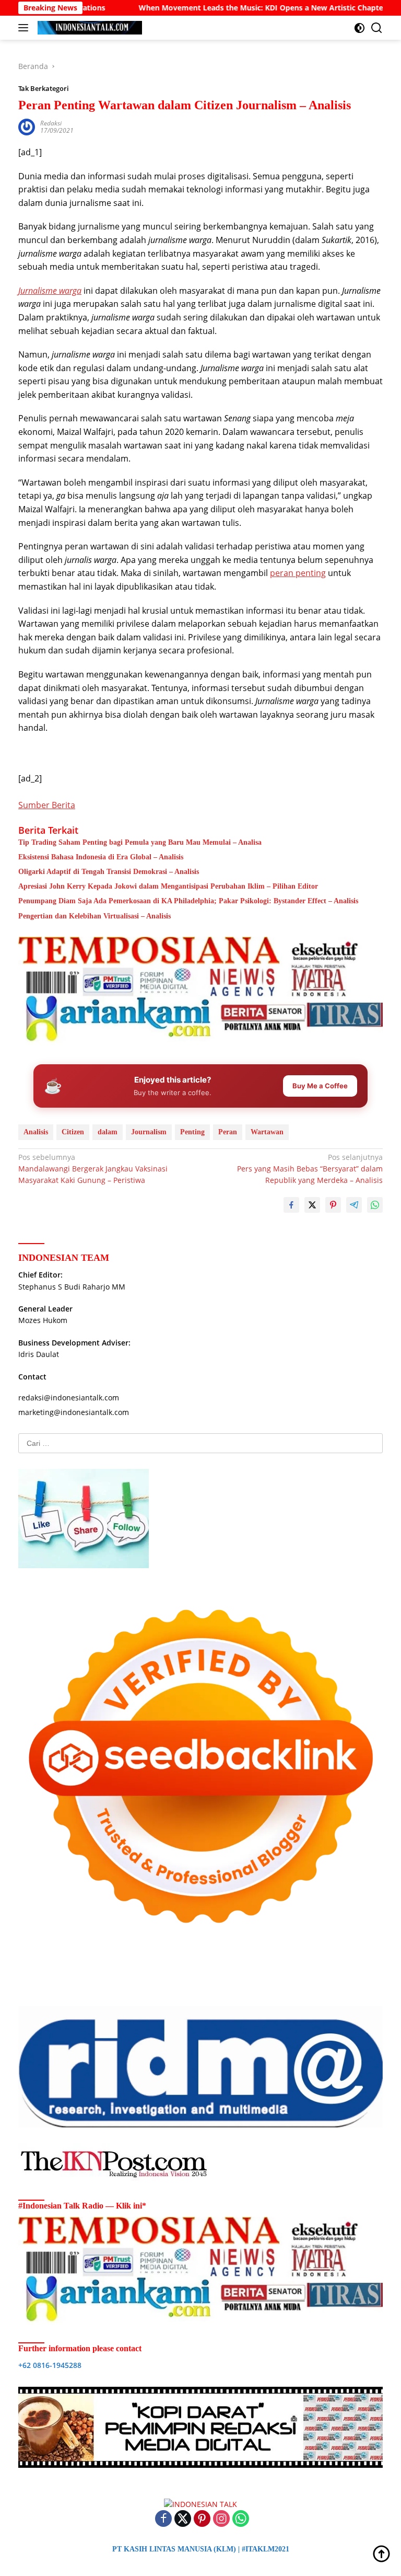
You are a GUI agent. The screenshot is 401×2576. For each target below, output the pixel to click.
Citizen (73, 1132)
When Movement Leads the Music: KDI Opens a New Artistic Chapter (206, 8)
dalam (108, 1132)
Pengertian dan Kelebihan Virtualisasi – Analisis (95, 916)
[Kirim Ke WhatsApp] (375, 1205)
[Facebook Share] (291, 1205)
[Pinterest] (202, 2519)
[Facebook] (163, 2519)
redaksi (51, 123)
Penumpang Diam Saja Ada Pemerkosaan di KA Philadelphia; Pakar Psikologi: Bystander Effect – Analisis (188, 901)
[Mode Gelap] (359, 28)
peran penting (298, 573)
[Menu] (25, 28)
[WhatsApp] (241, 2519)
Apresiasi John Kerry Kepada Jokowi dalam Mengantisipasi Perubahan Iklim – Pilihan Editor (168, 886)
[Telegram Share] (354, 1205)
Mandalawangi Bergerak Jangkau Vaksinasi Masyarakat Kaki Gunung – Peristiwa (93, 1169)
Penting (192, 1132)
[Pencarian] (377, 28)
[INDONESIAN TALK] (89, 28)
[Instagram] (221, 2519)
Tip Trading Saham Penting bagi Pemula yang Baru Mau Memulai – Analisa (140, 842)
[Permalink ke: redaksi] (27, 126)
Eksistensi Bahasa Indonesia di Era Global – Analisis (101, 857)
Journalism (149, 1132)
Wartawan (267, 1132)
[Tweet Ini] (312, 1205)
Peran (228, 1132)
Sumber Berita (47, 805)
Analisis (36, 1132)
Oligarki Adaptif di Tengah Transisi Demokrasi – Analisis (109, 872)
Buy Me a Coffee (320, 1086)
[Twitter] (183, 2519)
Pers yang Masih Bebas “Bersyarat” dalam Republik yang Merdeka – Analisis (310, 1169)
